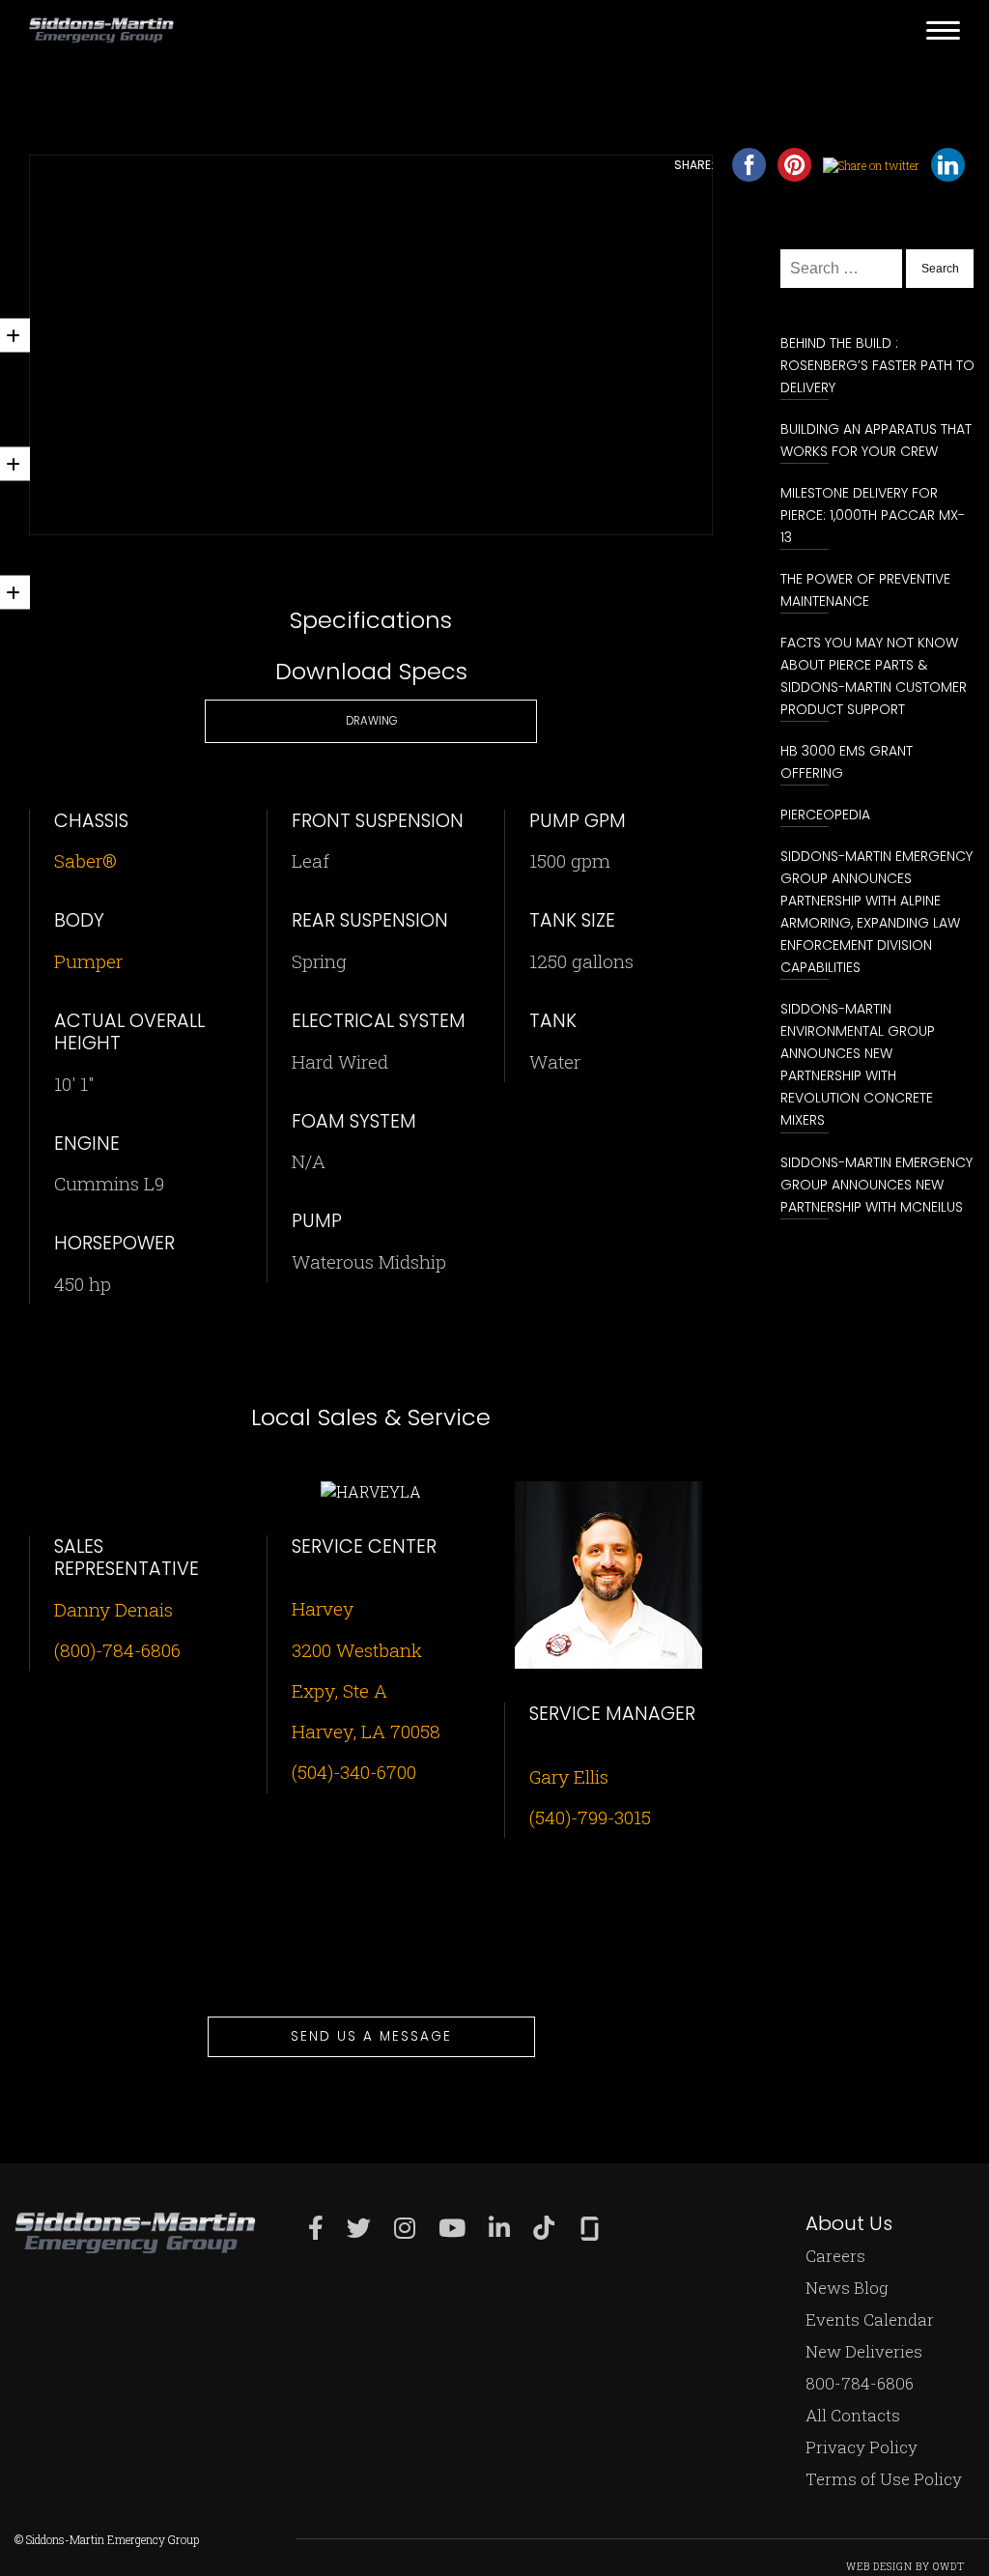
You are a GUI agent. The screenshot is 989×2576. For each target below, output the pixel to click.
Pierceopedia (825, 815)
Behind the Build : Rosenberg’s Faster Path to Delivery (877, 365)
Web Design (879, 2567)
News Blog (847, 2288)
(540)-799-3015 (590, 1817)
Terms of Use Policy (884, 2479)
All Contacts (853, 2415)
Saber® (85, 860)
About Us (849, 2223)
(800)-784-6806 (117, 1650)
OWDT (949, 2567)
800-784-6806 (860, 2383)
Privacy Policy (862, 2447)
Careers (835, 2256)
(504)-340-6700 (354, 1772)
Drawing (371, 721)
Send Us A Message (371, 2036)
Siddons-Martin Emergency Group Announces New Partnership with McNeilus (876, 1185)
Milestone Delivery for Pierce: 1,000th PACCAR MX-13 (873, 515)
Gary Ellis (569, 1776)
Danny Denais (113, 1609)
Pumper (88, 961)
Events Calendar (870, 2319)
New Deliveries (864, 2351)
